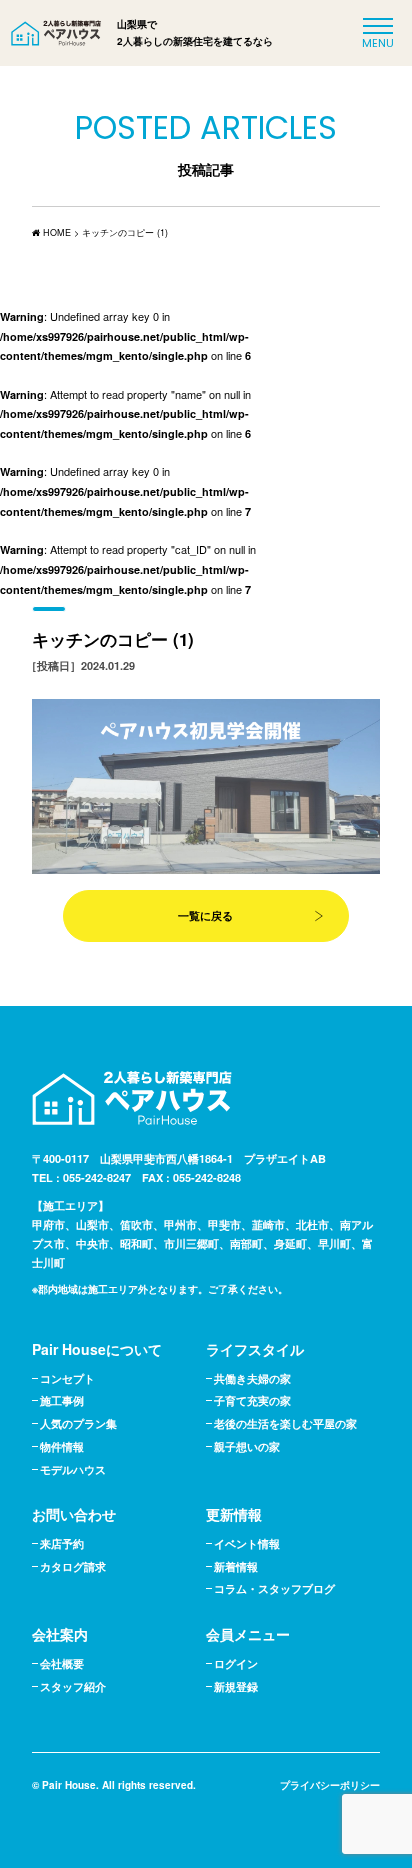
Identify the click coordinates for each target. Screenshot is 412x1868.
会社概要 (62, 1663)
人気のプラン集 (78, 1423)
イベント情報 (247, 1543)
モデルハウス (73, 1469)
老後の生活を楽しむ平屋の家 (285, 1423)
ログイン (236, 1663)
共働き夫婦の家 (252, 1378)
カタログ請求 (73, 1566)
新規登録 (236, 1686)
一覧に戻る (205, 915)
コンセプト (67, 1378)
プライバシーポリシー (330, 1785)
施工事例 (62, 1400)
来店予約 (62, 1543)
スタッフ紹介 (73, 1686)
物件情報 (62, 1446)
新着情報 (236, 1566)
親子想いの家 (247, 1446)
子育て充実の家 (252, 1400)
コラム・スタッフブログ (274, 1588)
